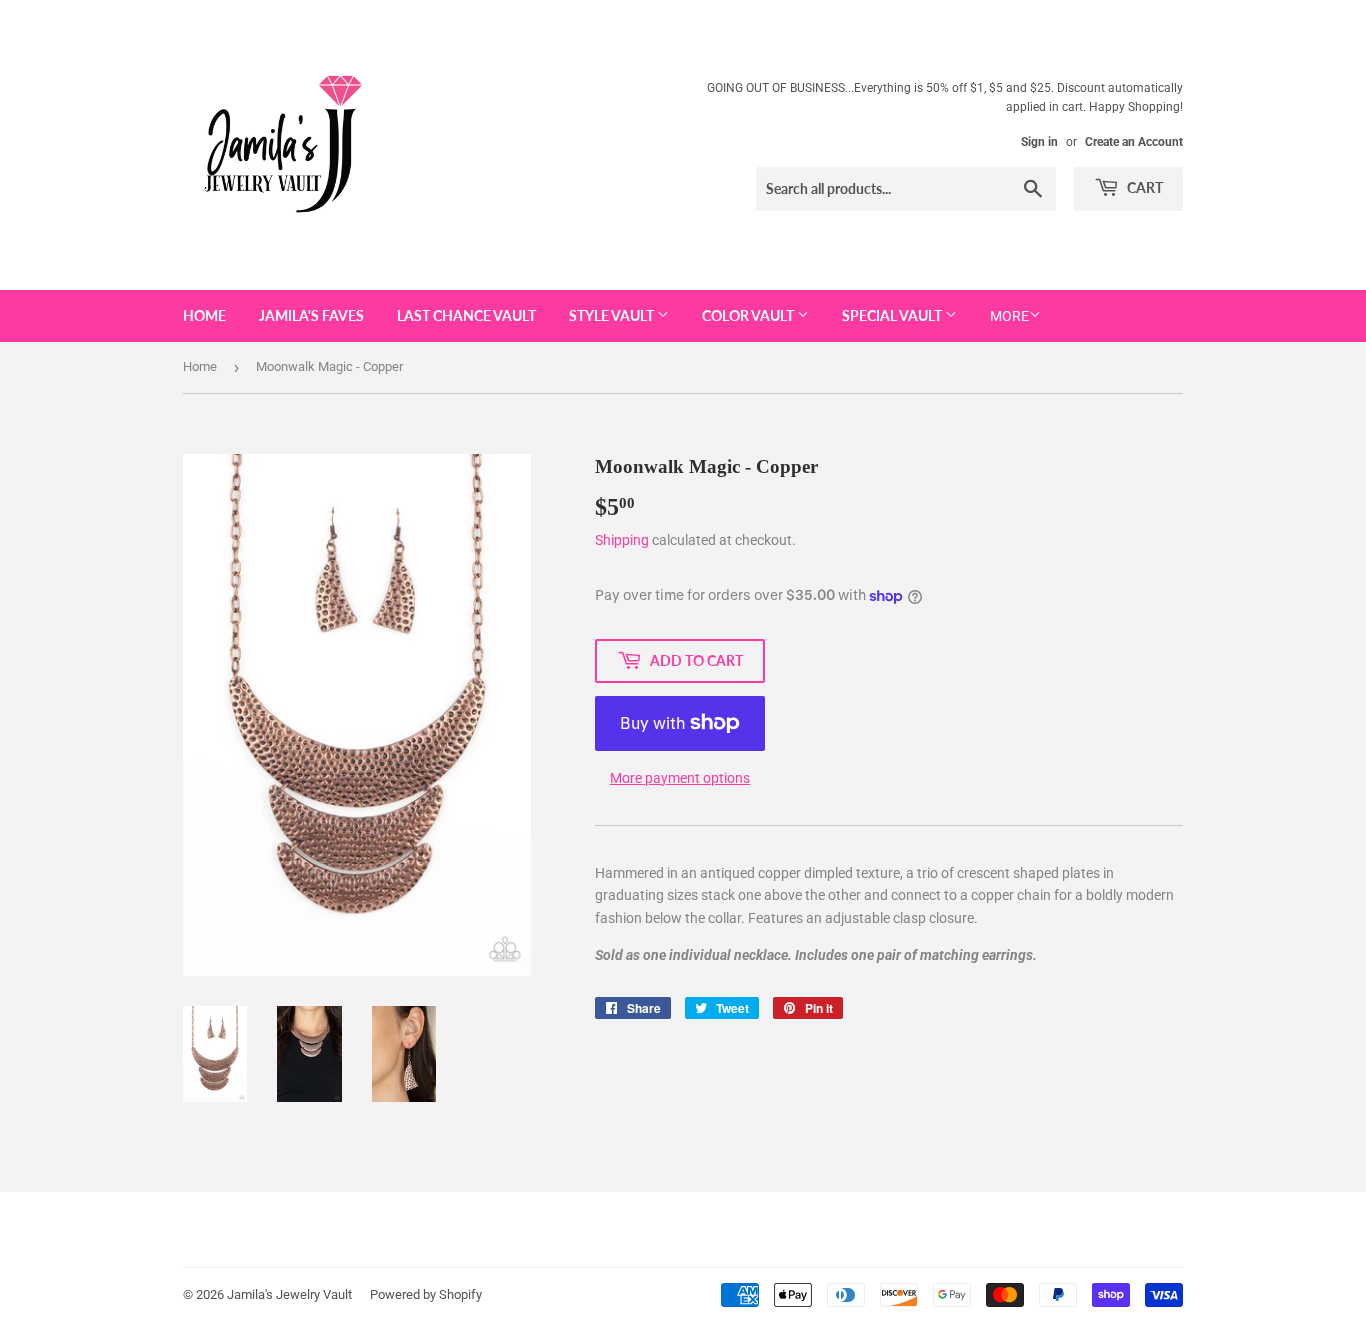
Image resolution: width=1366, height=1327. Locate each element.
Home (204, 315)
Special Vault (893, 315)
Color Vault (749, 315)
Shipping (622, 540)
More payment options (680, 778)
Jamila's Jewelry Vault (289, 1294)
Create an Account (1134, 142)
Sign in (1039, 142)
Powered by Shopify (426, 1294)
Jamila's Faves (311, 315)
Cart (1143, 187)
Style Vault (613, 315)
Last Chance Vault (466, 315)
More (1009, 316)
